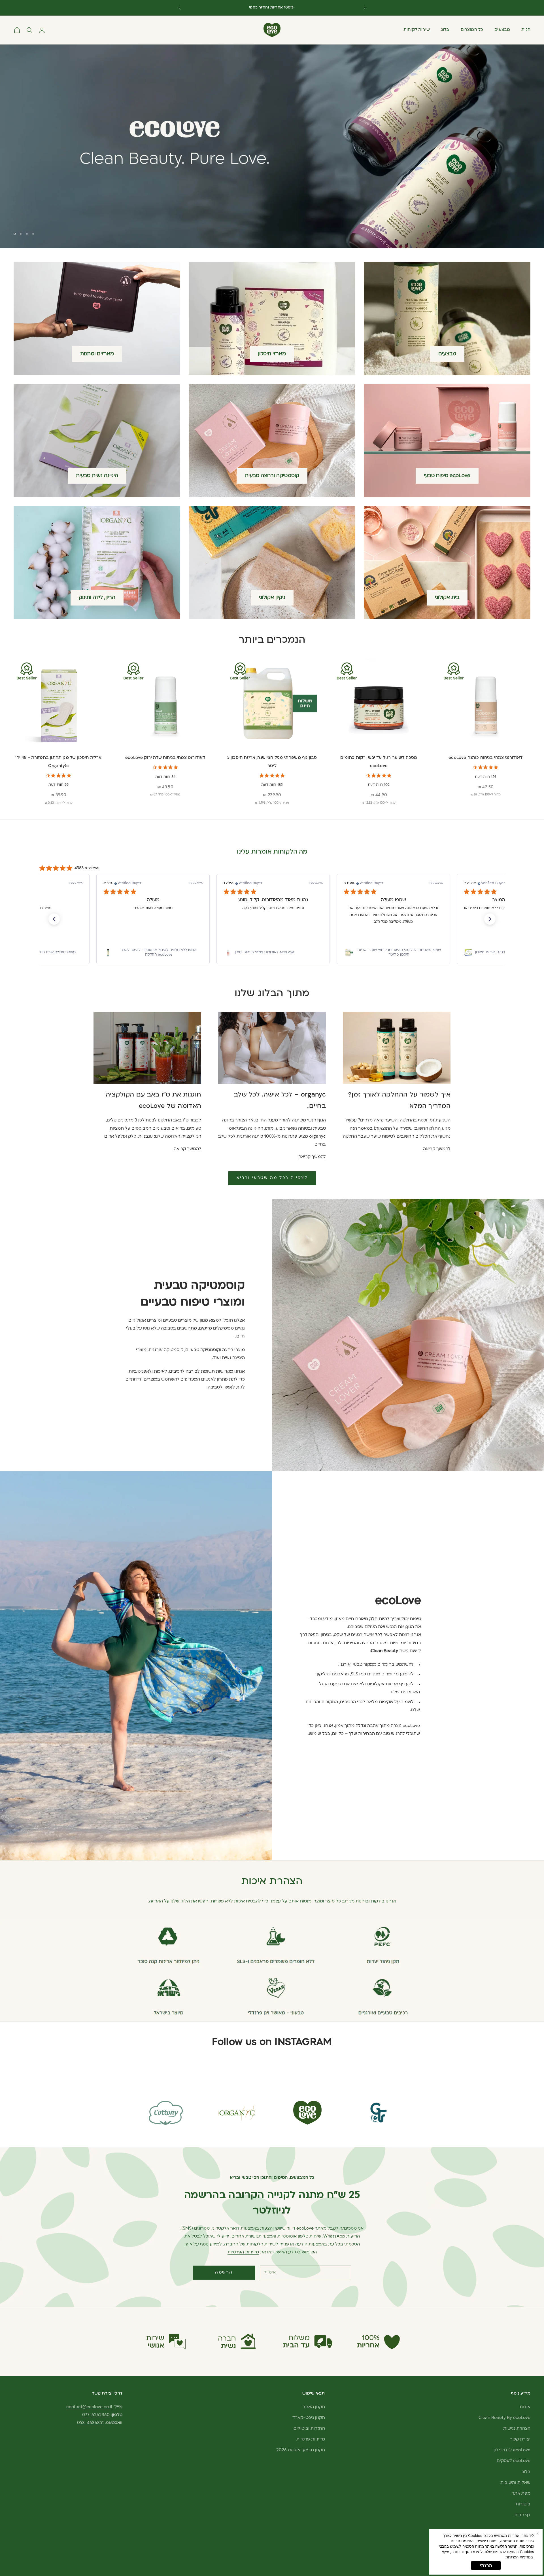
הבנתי (486, 2566)
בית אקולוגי (447, 598)
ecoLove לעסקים (514, 2461)
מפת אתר (521, 2494)
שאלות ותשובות (515, 2483)
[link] (153, 952)
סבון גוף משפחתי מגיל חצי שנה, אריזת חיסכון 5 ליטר (272, 762)
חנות (526, 30)
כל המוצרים (472, 30)
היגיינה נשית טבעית (97, 476)
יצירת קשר (520, 2440)
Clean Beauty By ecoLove (504, 2418)
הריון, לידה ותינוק (97, 598)
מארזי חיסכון (272, 354)
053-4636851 (90, 2423)
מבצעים (502, 30)
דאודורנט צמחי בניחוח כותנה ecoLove (485, 758)
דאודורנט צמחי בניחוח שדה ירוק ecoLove (165, 758)
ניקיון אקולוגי (272, 598)
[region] (272, 146)
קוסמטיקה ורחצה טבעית (272, 476)
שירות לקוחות (417, 30)
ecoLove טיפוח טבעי (447, 476)
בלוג (445, 30)
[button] (54, 919)
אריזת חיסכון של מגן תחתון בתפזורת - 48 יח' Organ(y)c (58, 762)
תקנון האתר (314, 2407)
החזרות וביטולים (309, 2429)
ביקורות (523, 2504)
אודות (525, 2407)
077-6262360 (96, 2415)
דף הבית (522, 2515)
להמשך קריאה (437, 1149)
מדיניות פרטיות (311, 2440)
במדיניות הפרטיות (519, 2557)
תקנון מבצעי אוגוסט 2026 (301, 2450)
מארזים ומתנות (97, 354)
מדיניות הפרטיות (243, 2252)
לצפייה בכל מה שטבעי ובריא (272, 1178)
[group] (272, 146)
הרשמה (224, 2273)
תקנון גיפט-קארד (309, 2418)
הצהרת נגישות (517, 2429)
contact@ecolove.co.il (89, 2407)
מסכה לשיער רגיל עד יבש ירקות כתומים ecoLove (379, 762)
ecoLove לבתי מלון (512, 2450)
